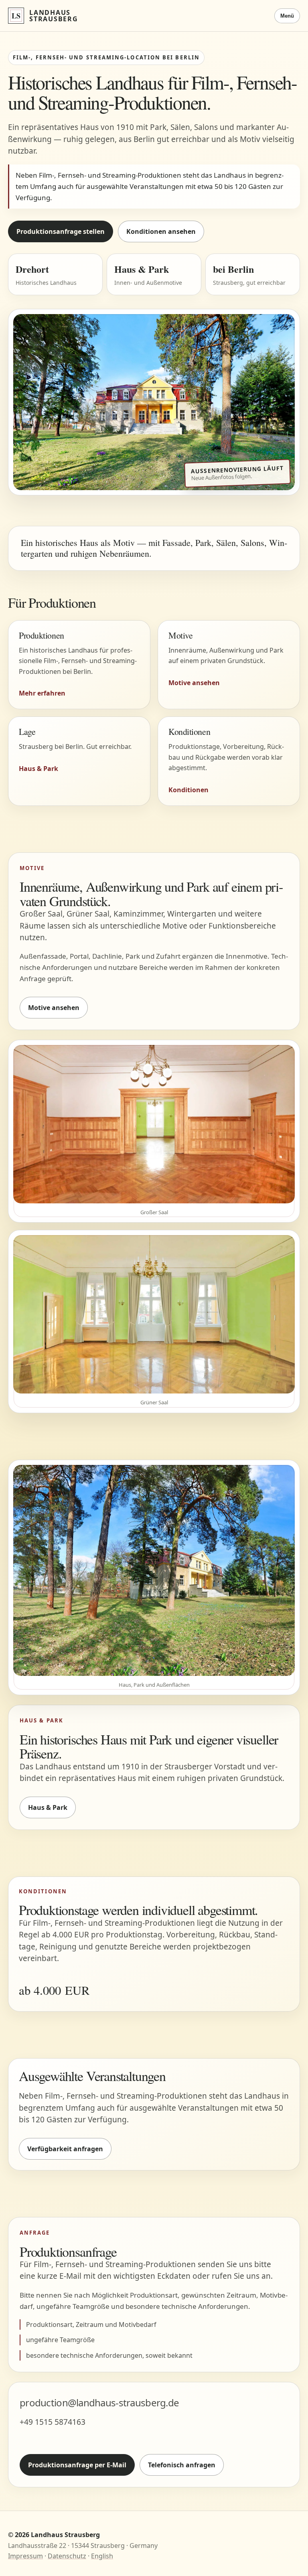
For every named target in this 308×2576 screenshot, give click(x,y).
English (102, 2556)
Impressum (25, 2556)
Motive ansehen (54, 1008)
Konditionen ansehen (161, 231)
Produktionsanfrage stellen (61, 231)
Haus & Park (48, 1807)
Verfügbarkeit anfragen (65, 2149)
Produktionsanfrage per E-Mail (77, 2465)
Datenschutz (67, 2556)
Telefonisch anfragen (182, 2465)
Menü (287, 16)
